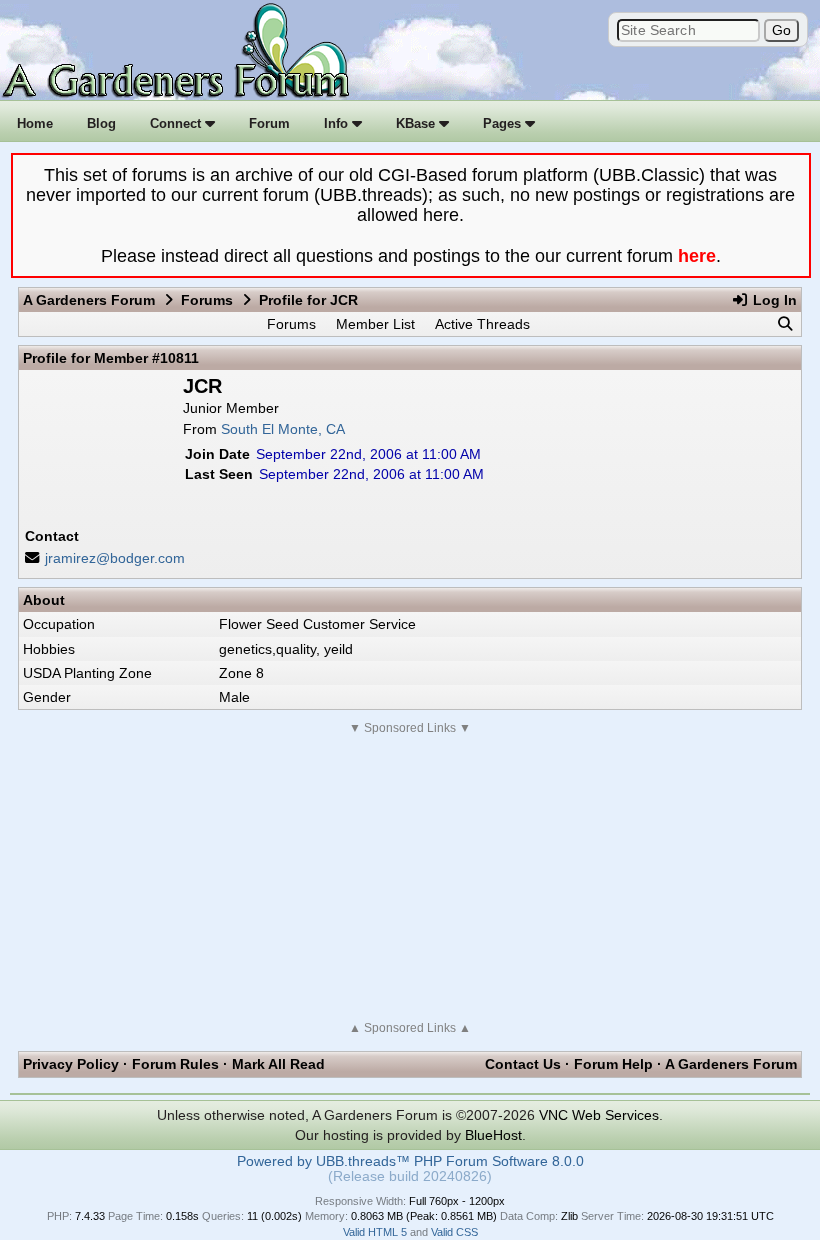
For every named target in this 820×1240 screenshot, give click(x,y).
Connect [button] (177, 123)
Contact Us (523, 1064)
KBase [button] (417, 123)
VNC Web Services (599, 1115)
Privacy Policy (71, 1064)
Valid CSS (454, 1232)
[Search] (785, 324)
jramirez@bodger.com (115, 558)
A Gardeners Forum (89, 300)
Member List (375, 324)
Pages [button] (504, 123)
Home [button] (35, 123)
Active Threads (482, 324)
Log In (773, 300)
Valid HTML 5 (375, 1232)
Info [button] (338, 123)
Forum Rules (175, 1064)
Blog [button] (101, 123)
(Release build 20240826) (410, 1176)
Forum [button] (269, 123)
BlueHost (493, 1135)
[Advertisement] (410, 878)
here (697, 256)
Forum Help (613, 1064)
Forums (207, 300)
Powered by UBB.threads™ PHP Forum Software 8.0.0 (410, 1161)
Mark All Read (278, 1064)
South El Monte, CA (283, 429)
